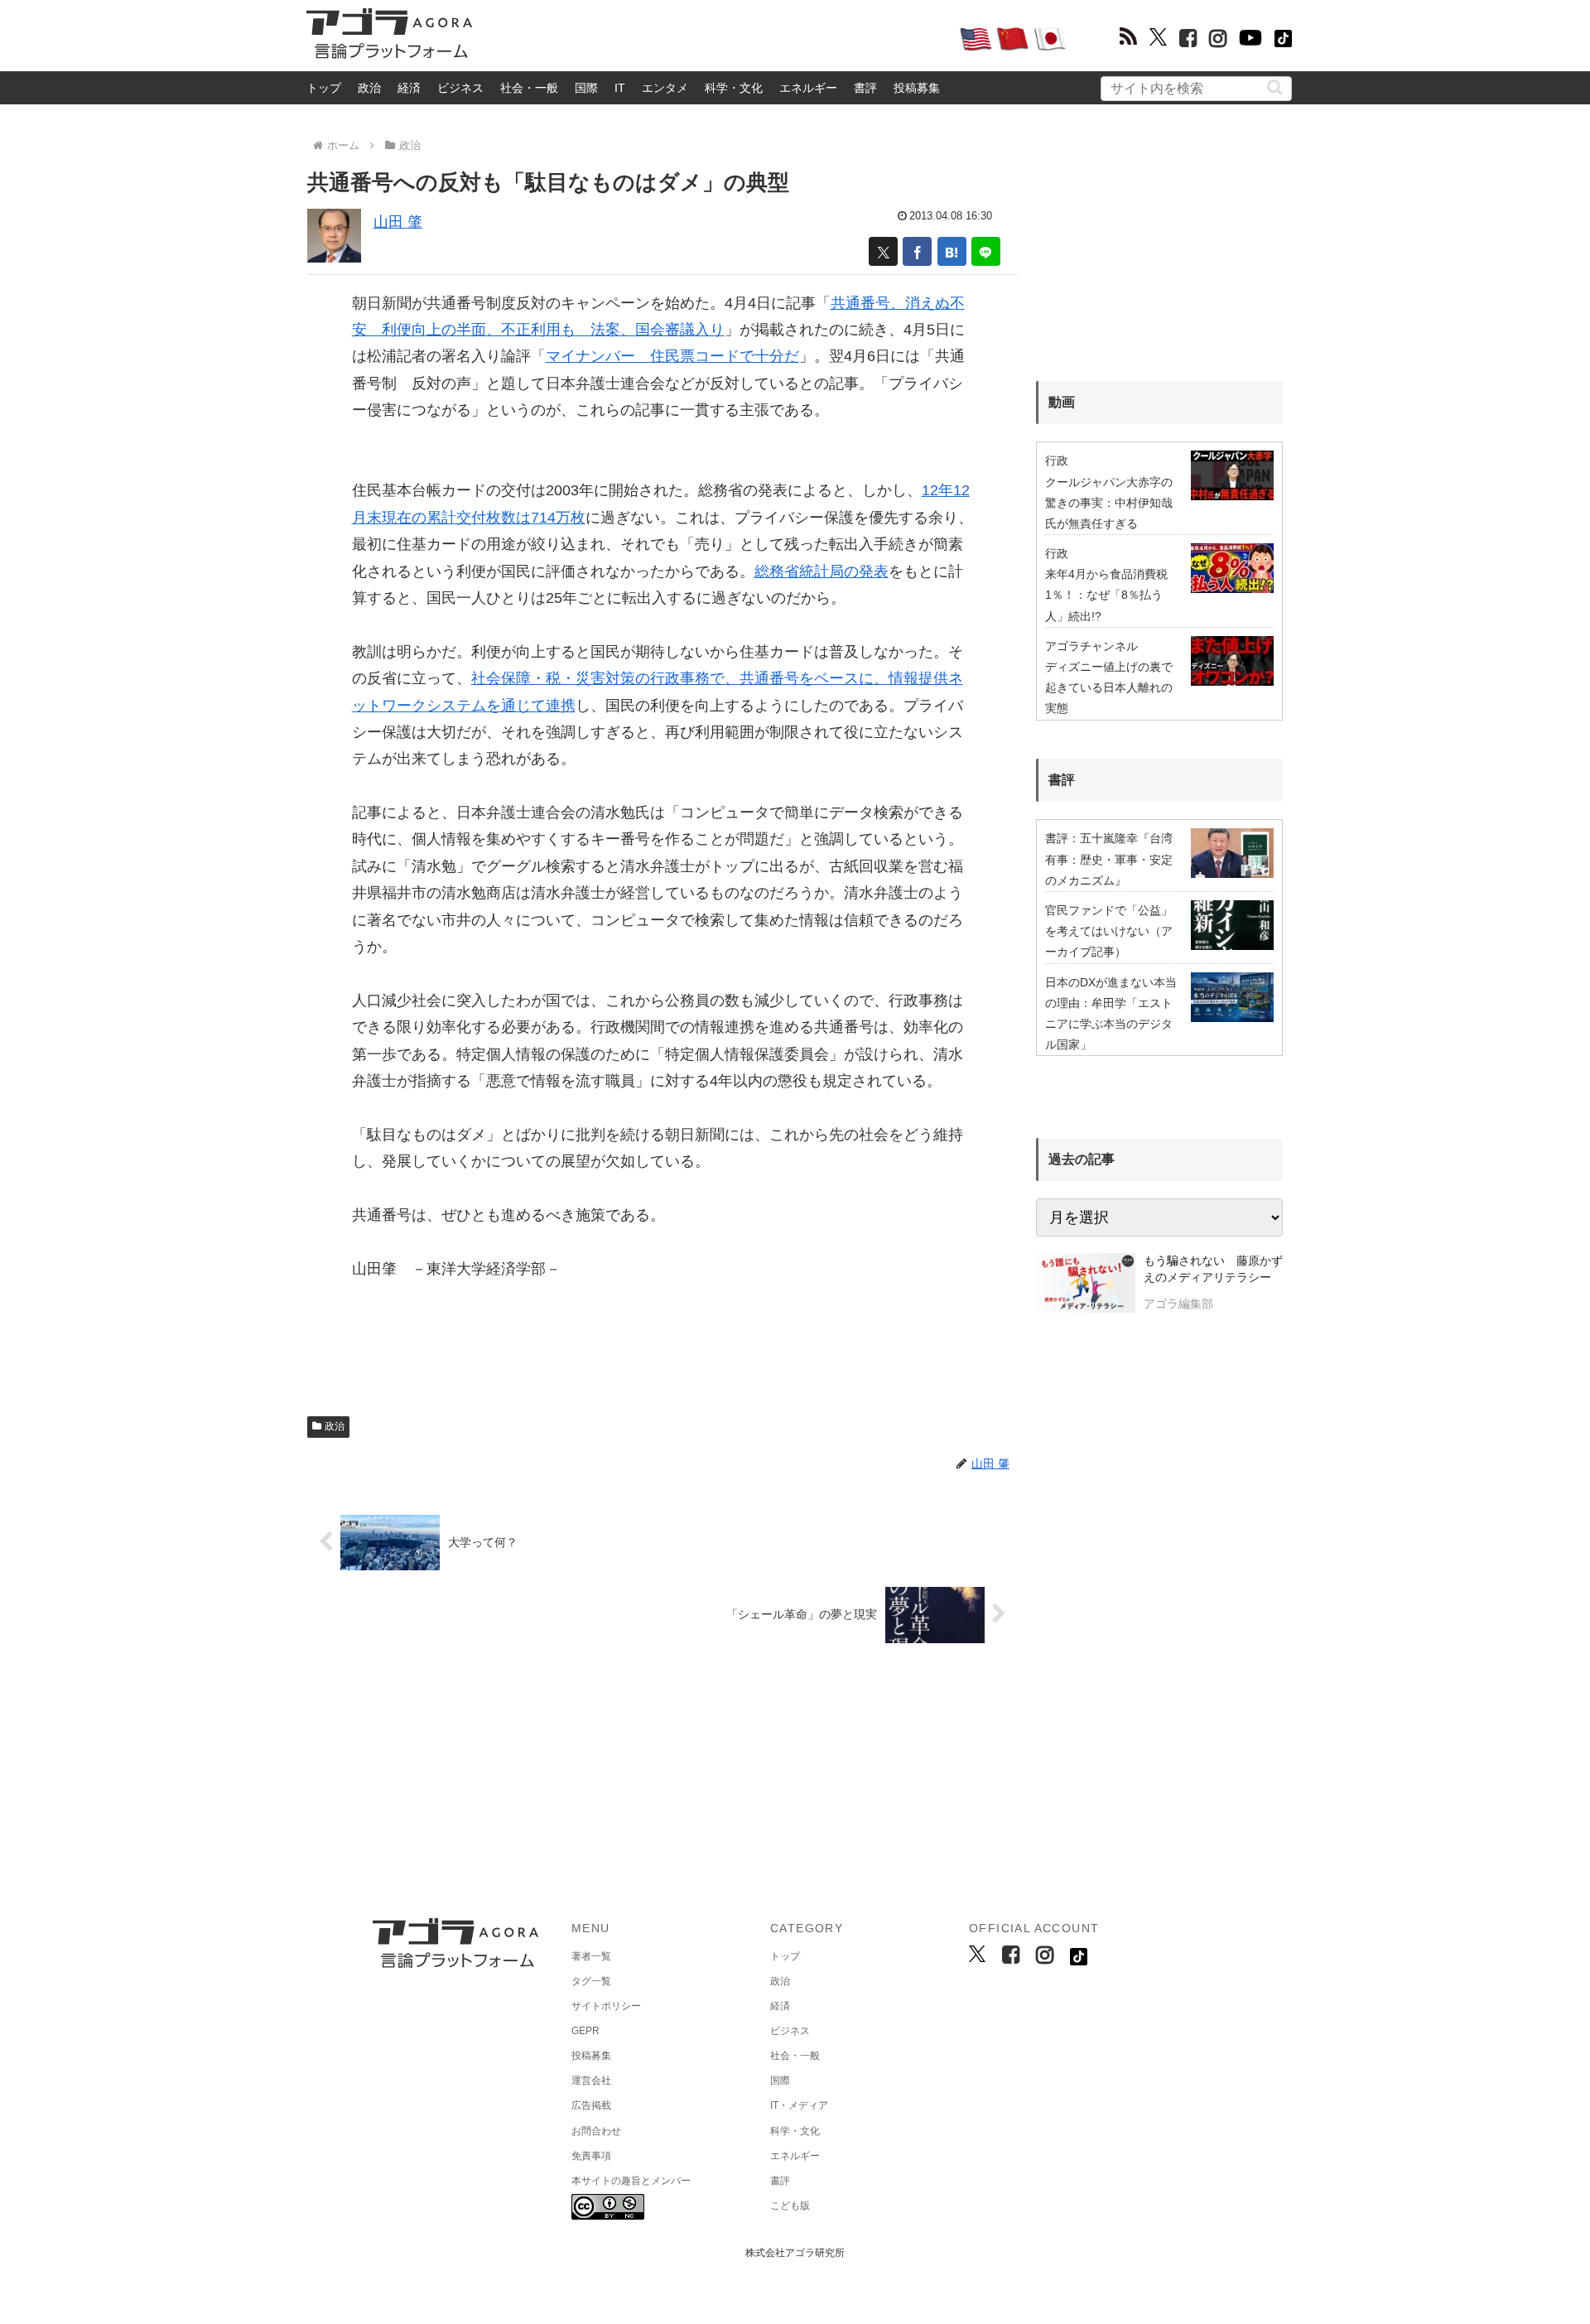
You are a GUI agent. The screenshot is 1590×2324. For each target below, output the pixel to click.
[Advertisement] (715, 38)
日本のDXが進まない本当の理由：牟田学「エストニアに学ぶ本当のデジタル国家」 (1111, 1014)
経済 (409, 88)
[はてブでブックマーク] (952, 251)
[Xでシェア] (883, 251)
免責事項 (591, 2156)
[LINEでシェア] (986, 251)
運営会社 (591, 2081)
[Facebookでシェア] (917, 251)
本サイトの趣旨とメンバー (631, 2181)
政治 (369, 88)
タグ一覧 (591, 1981)
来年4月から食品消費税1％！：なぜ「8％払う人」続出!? (1106, 595)
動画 (1062, 402)
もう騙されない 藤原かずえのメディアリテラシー (1213, 1269)
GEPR (585, 2031)
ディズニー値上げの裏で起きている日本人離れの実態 (1109, 687)
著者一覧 (591, 1956)
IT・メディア (799, 2105)
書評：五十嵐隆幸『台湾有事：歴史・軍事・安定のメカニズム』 (1109, 859)
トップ (324, 88)
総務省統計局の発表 (821, 571)
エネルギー (808, 88)
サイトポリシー (606, 2006)
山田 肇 (398, 222)
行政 (1057, 460)
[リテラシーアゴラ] (1085, 1285)
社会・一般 (529, 88)
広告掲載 (591, 2105)
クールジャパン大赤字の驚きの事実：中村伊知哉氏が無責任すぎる (1109, 503)
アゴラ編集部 (1178, 1304)
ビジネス (460, 88)
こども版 (790, 2206)
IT (620, 88)
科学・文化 (734, 88)
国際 (586, 88)
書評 (865, 88)
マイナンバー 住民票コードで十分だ (672, 356)
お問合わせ (596, 2131)
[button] (1275, 87)
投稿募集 (917, 88)
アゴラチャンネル (1091, 646)
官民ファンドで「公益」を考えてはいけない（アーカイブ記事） (1109, 931)
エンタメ (665, 88)
